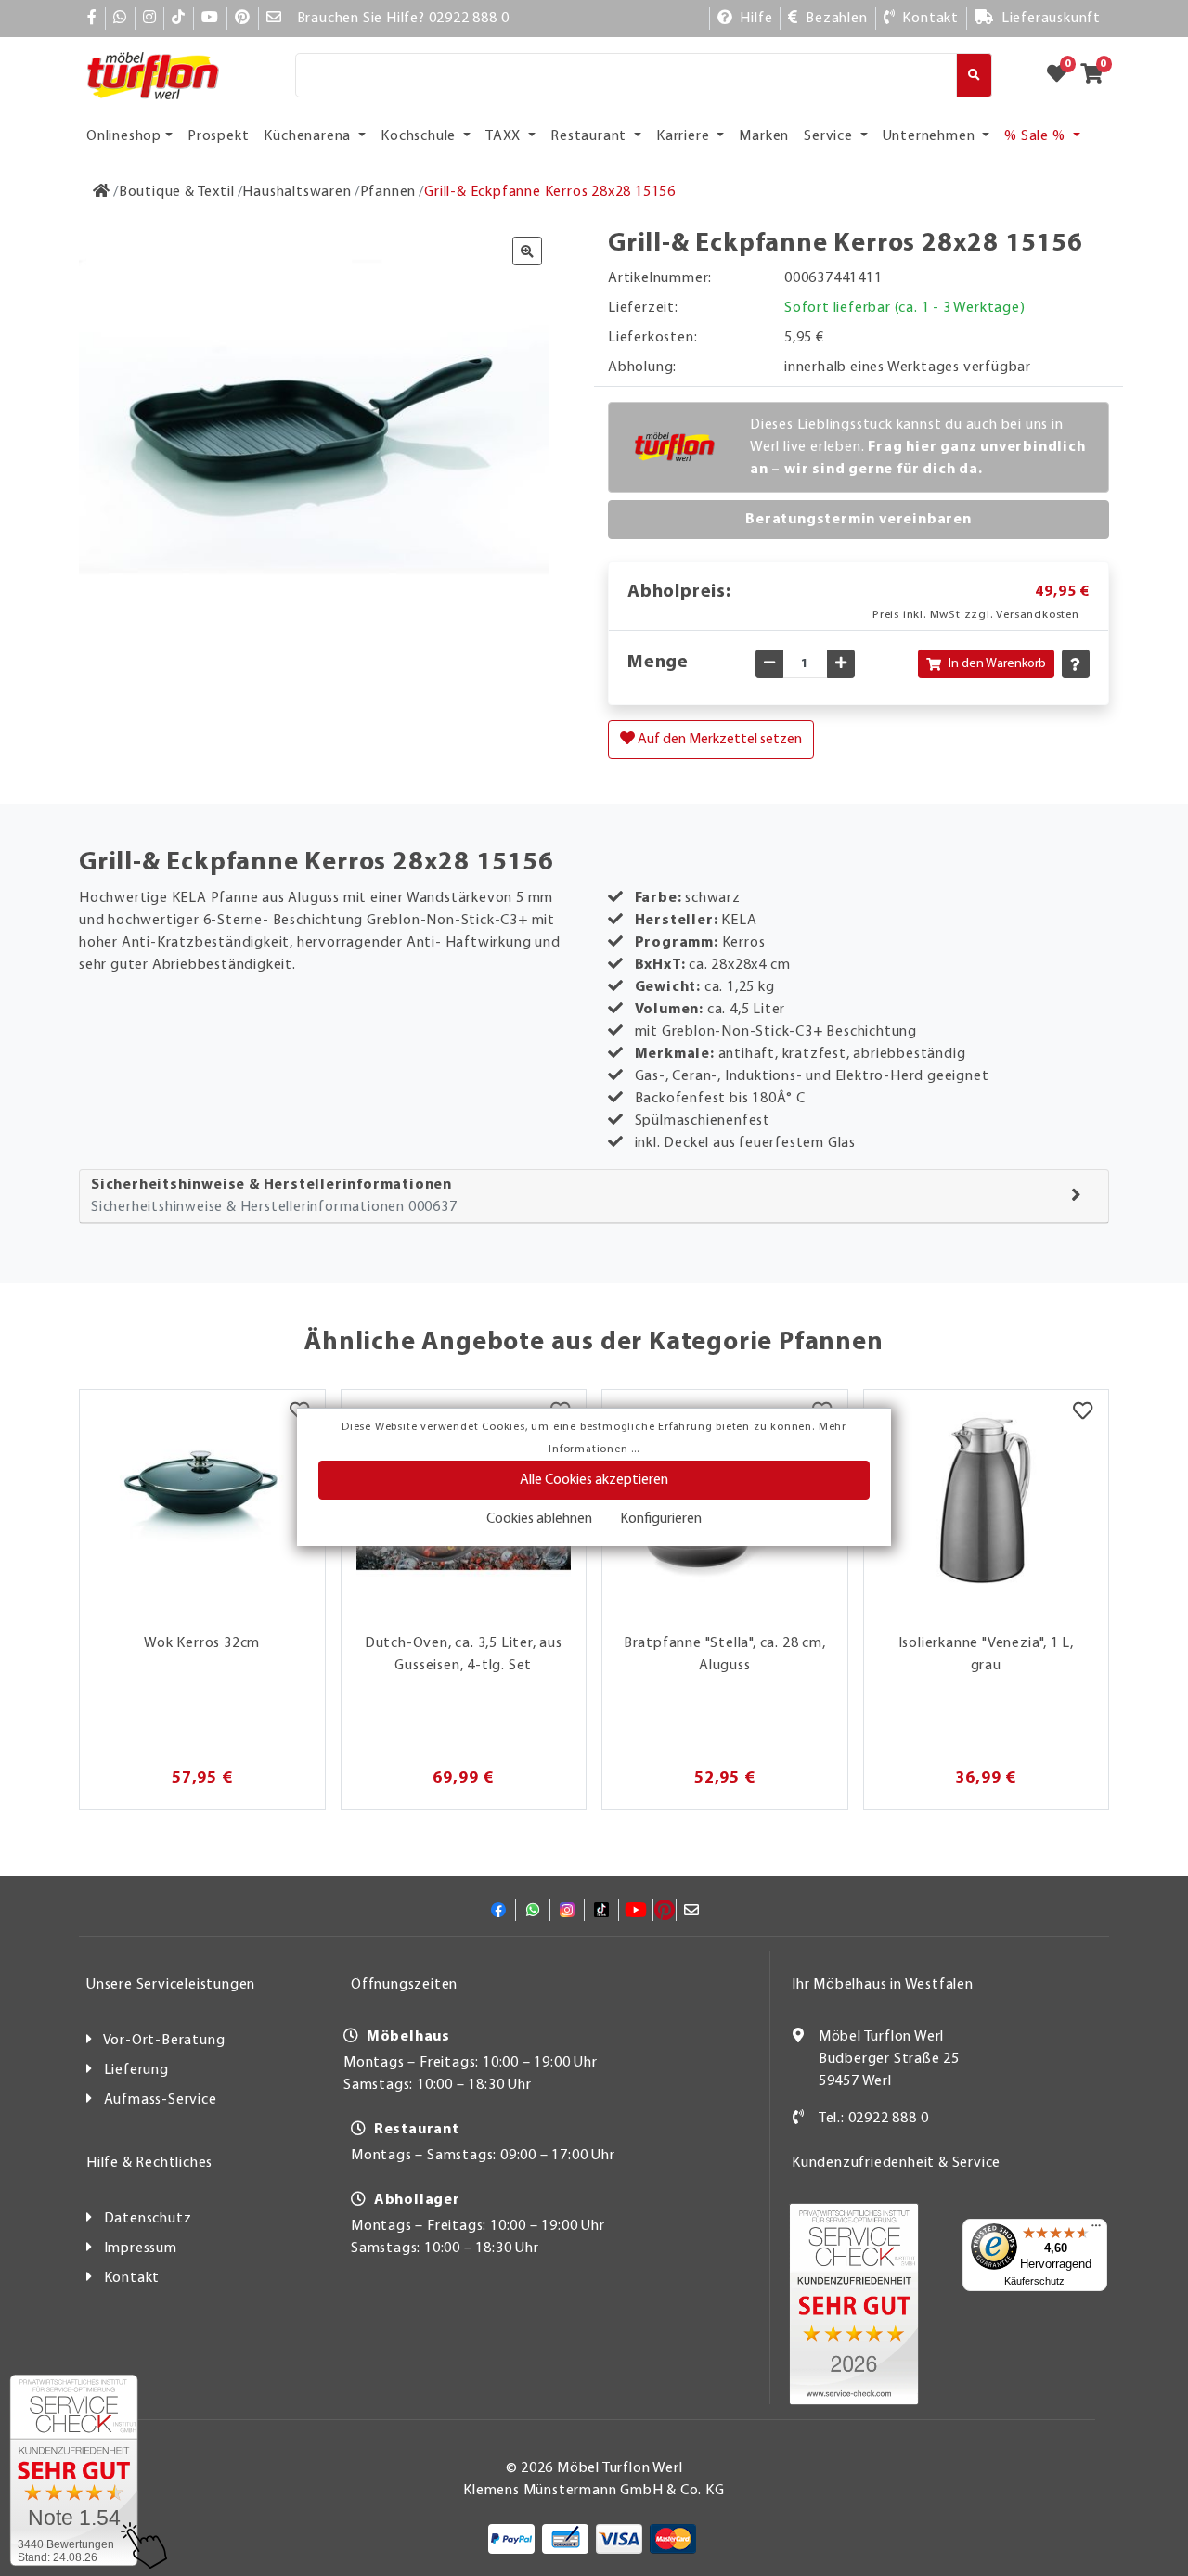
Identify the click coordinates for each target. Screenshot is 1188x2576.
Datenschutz (148, 2219)
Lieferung (136, 2070)
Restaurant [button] (590, 136)
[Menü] (1096, 2230)
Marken (764, 136)
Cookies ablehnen (539, 1519)
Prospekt (218, 136)
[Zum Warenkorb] (1098, 75)
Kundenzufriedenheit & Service (896, 2163)
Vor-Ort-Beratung (164, 2041)
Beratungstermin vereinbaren (859, 520)
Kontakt (132, 2278)
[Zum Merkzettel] (1063, 75)
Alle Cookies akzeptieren (594, 1480)
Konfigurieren (661, 1519)
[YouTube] (210, 19)
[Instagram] (150, 19)
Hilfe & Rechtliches (149, 2163)
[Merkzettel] (1083, 1413)
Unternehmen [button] (931, 136)
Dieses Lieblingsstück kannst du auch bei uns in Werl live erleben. (918, 447)
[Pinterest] (243, 19)
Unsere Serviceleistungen (171, 1985)
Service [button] (830, 136)
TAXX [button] (505, 136)
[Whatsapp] (120, 19)
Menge (658, 663)
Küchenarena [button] (309, 136)
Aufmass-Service (161, 2100)
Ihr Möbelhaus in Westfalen (883, 1985)
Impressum (141, 2248)
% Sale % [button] (1036, 136)
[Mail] (274, 19)
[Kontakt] (799, 2119)
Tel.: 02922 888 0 (874, 2119)
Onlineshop (124, 136)
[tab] (594, 1197)
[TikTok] (179, 19)
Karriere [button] (684, 136)
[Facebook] (92, 19)
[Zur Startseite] (102, 192)
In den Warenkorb (997, 664)
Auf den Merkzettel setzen (718, 740)
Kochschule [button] (420, 136)
